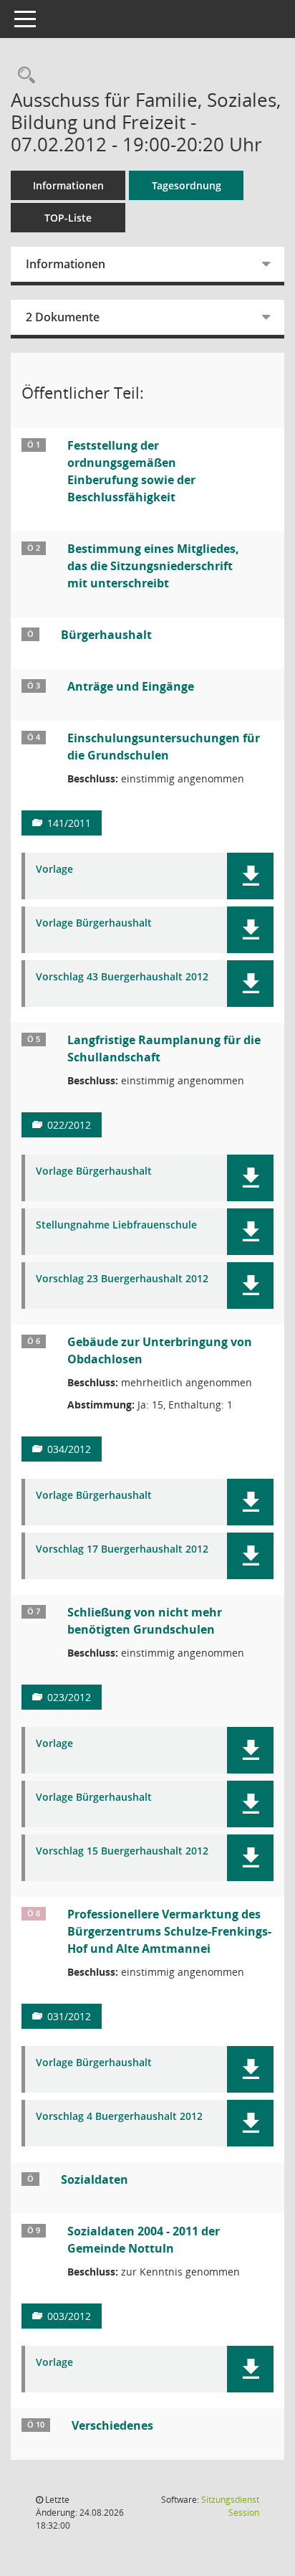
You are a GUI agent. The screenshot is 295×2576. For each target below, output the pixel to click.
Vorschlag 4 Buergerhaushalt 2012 (119, 2117)
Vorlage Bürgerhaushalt (94, 923)
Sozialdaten (95, 2179)
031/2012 (69, 2016)
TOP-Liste (68, 218)
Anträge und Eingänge (131, 686)
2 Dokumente (63, 317)
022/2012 (69, 1125)
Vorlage (54, 870)
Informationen (68, 185)
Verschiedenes (112, 2425)
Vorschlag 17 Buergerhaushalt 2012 (122, 1549)
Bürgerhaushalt (106, 635)
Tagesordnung (187, 185)
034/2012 (69, 1449)
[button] (250, 876)
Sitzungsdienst (230, 2506)
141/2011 (69, 823)
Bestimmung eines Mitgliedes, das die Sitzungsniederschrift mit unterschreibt (153, 566)
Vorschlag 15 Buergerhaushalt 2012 (122, 1851)
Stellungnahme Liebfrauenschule (116, 1225)
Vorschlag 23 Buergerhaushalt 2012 (122, 1279)
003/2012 (69, 2316)
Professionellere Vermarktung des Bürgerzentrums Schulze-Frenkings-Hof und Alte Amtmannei (169, 1931)
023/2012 (69, 1697)
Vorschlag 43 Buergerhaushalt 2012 (122, 977)
